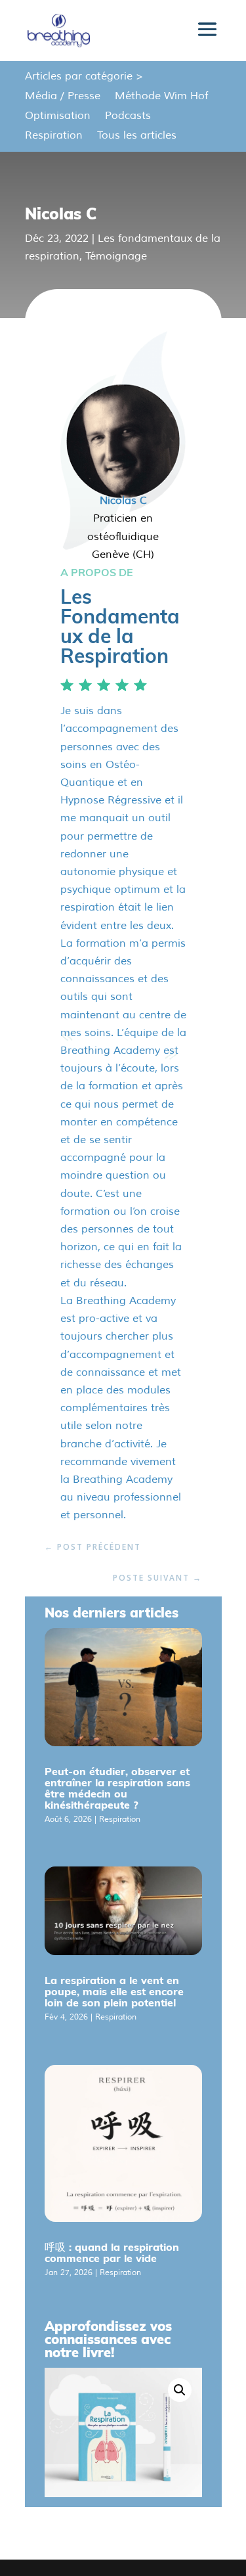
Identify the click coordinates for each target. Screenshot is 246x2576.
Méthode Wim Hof (161, 97)
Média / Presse (63, 97)
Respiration (54, 136)
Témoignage (116, 256)
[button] (180, 2390)
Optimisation (58, 117)
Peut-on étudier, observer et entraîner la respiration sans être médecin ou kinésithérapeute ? (117, 1788)
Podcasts (128, 117)
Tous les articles (137, 136)
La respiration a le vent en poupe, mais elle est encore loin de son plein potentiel (114, 1991)
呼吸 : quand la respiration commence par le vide (112, 2252)
